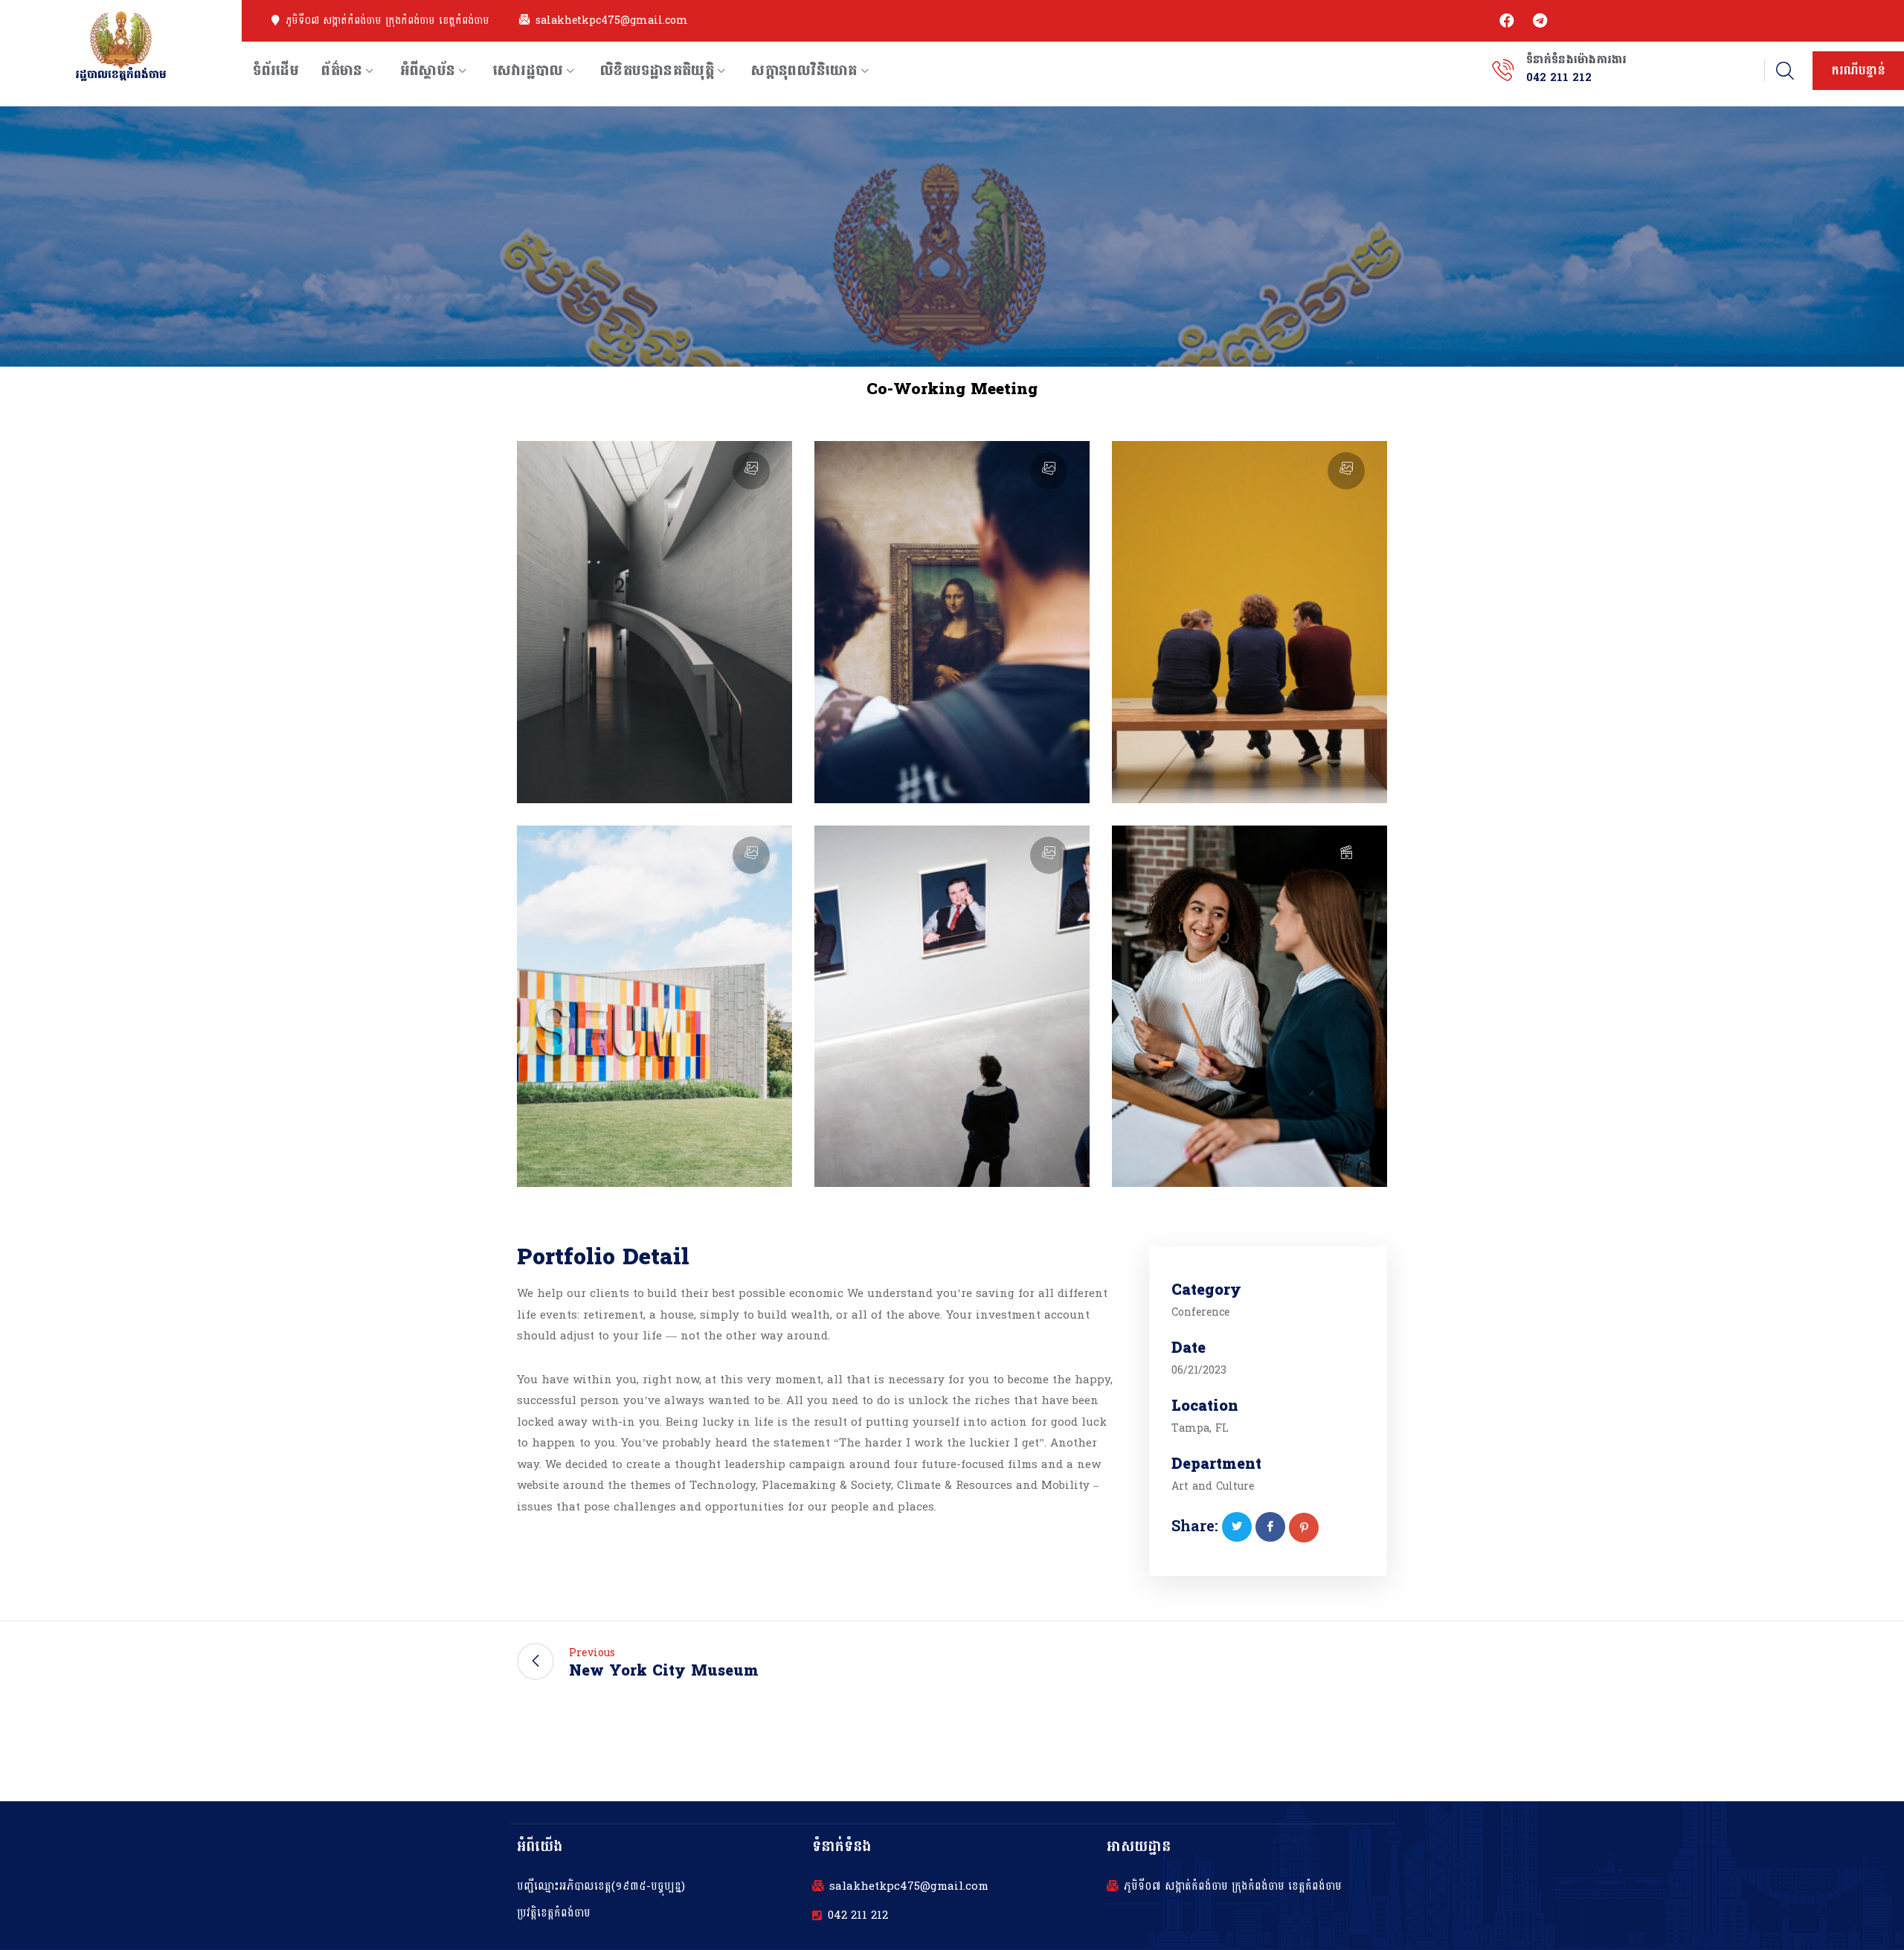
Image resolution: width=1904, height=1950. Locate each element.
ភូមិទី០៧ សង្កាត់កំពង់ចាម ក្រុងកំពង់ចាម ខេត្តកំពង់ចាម (387, 21)
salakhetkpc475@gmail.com (612, 21)
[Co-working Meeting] (1237, 1527)
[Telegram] (1540, 21)
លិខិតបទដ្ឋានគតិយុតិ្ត (657, 71)
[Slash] (1368, 1661)
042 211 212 (858, 1916)
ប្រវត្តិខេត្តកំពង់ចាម (554, 1913)
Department (1216, 1465)
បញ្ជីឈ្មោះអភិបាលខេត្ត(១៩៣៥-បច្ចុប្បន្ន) (601, 1886)
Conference (1200, 1312)
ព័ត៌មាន (342, 71)
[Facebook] (1507, 21)
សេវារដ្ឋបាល (528, 71)
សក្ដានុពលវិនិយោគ (804, 71)
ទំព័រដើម (276, 71)
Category (1206, 1291)
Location (1205, 1407)
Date (1189, 1349)
